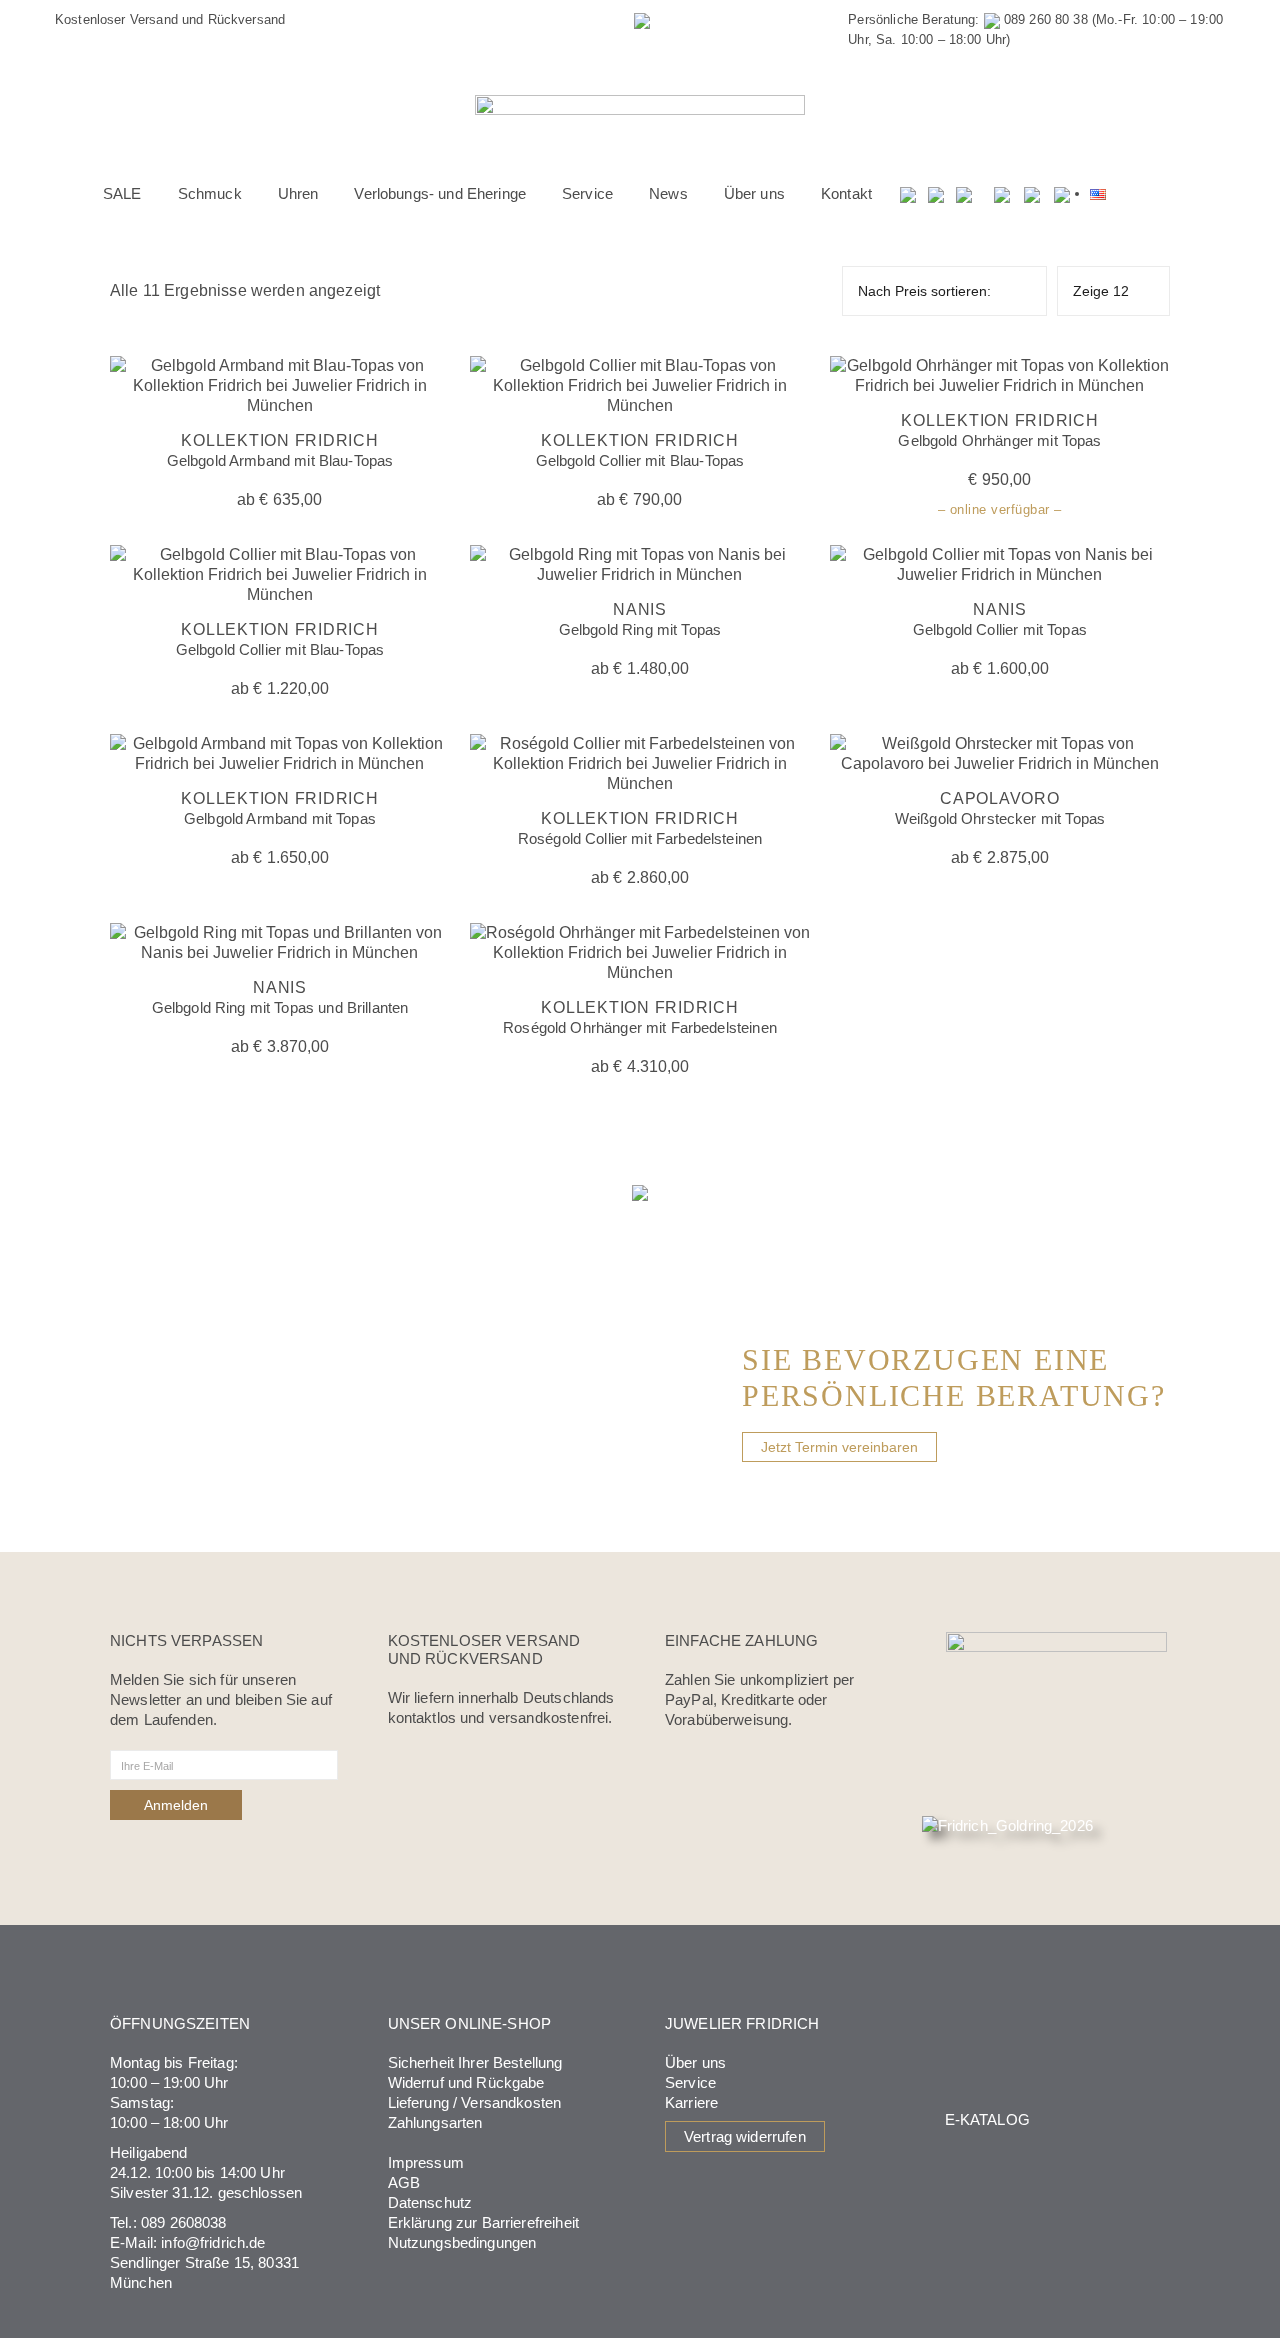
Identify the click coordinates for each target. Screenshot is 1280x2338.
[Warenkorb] (965, 194)
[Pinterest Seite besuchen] (1062, 194)
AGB (404, 2182)
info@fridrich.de (213, 2242)
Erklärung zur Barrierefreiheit (484, 2222)
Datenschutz (430, 2202)
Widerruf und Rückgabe (466, 2082)
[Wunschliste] (937, 194)
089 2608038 (184, 2222)
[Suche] (909, 194)
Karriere (691, 2102)
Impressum (426, 2162)
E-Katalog (987, 2119)
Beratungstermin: (543, 19)
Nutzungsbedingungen (462, 2242)
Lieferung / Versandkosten (475, 2102)
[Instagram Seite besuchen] (1032, 194)
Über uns (695, 2062)
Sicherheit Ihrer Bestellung (475, 2062)
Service (690, 2082)
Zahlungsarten (435, 2122)
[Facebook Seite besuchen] (1002, 194)
